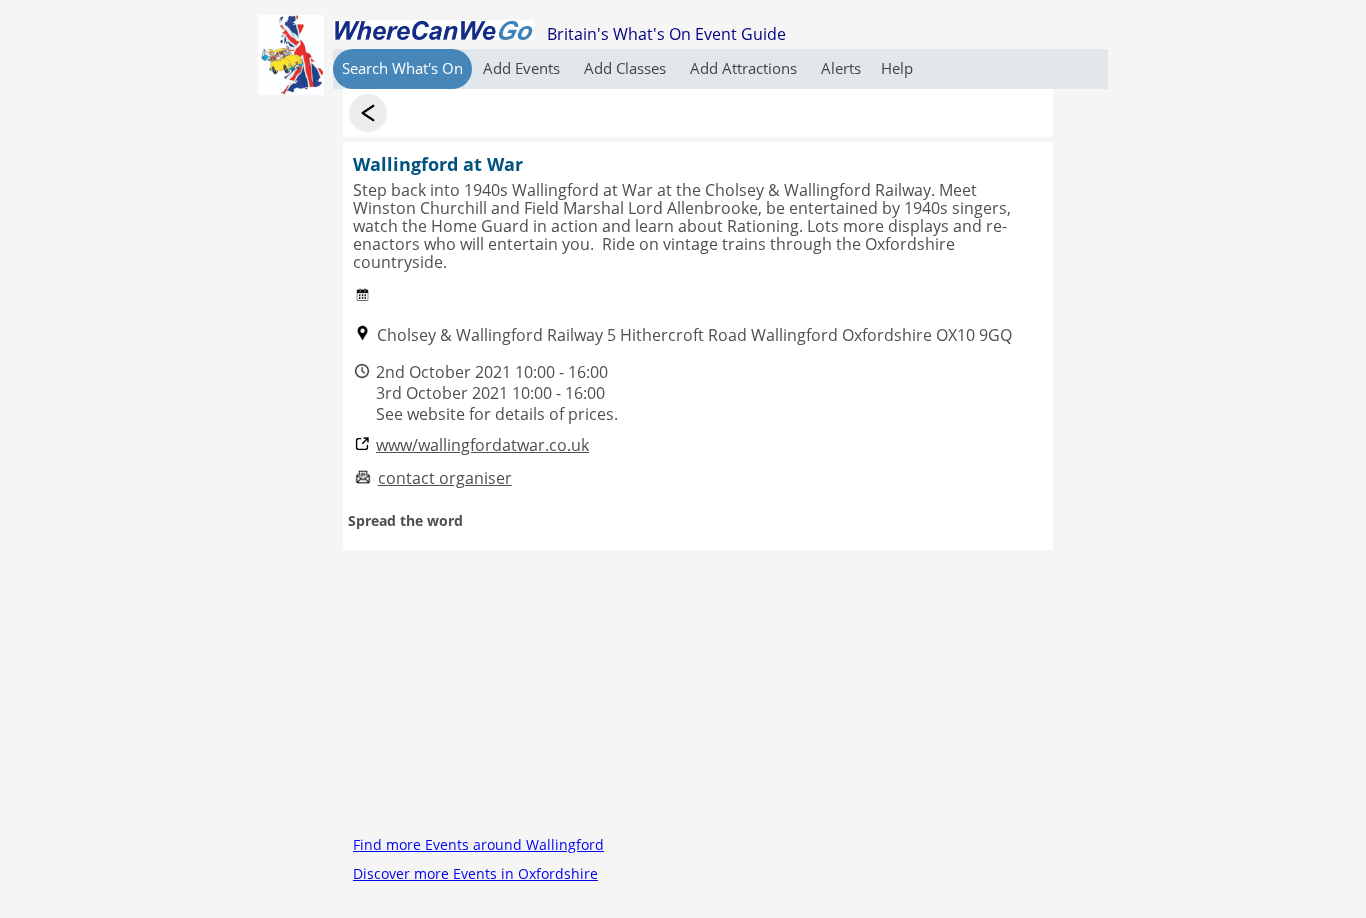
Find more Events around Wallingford (478, 844)
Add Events (523, 68)
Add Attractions (745, 68)
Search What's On (402, 68)
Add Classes (627, 68)
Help (897, 68)
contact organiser (445, 478)
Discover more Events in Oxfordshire (475, 873)
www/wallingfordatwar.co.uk (482, 445)
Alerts (841, 68)
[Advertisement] (698, 690)
